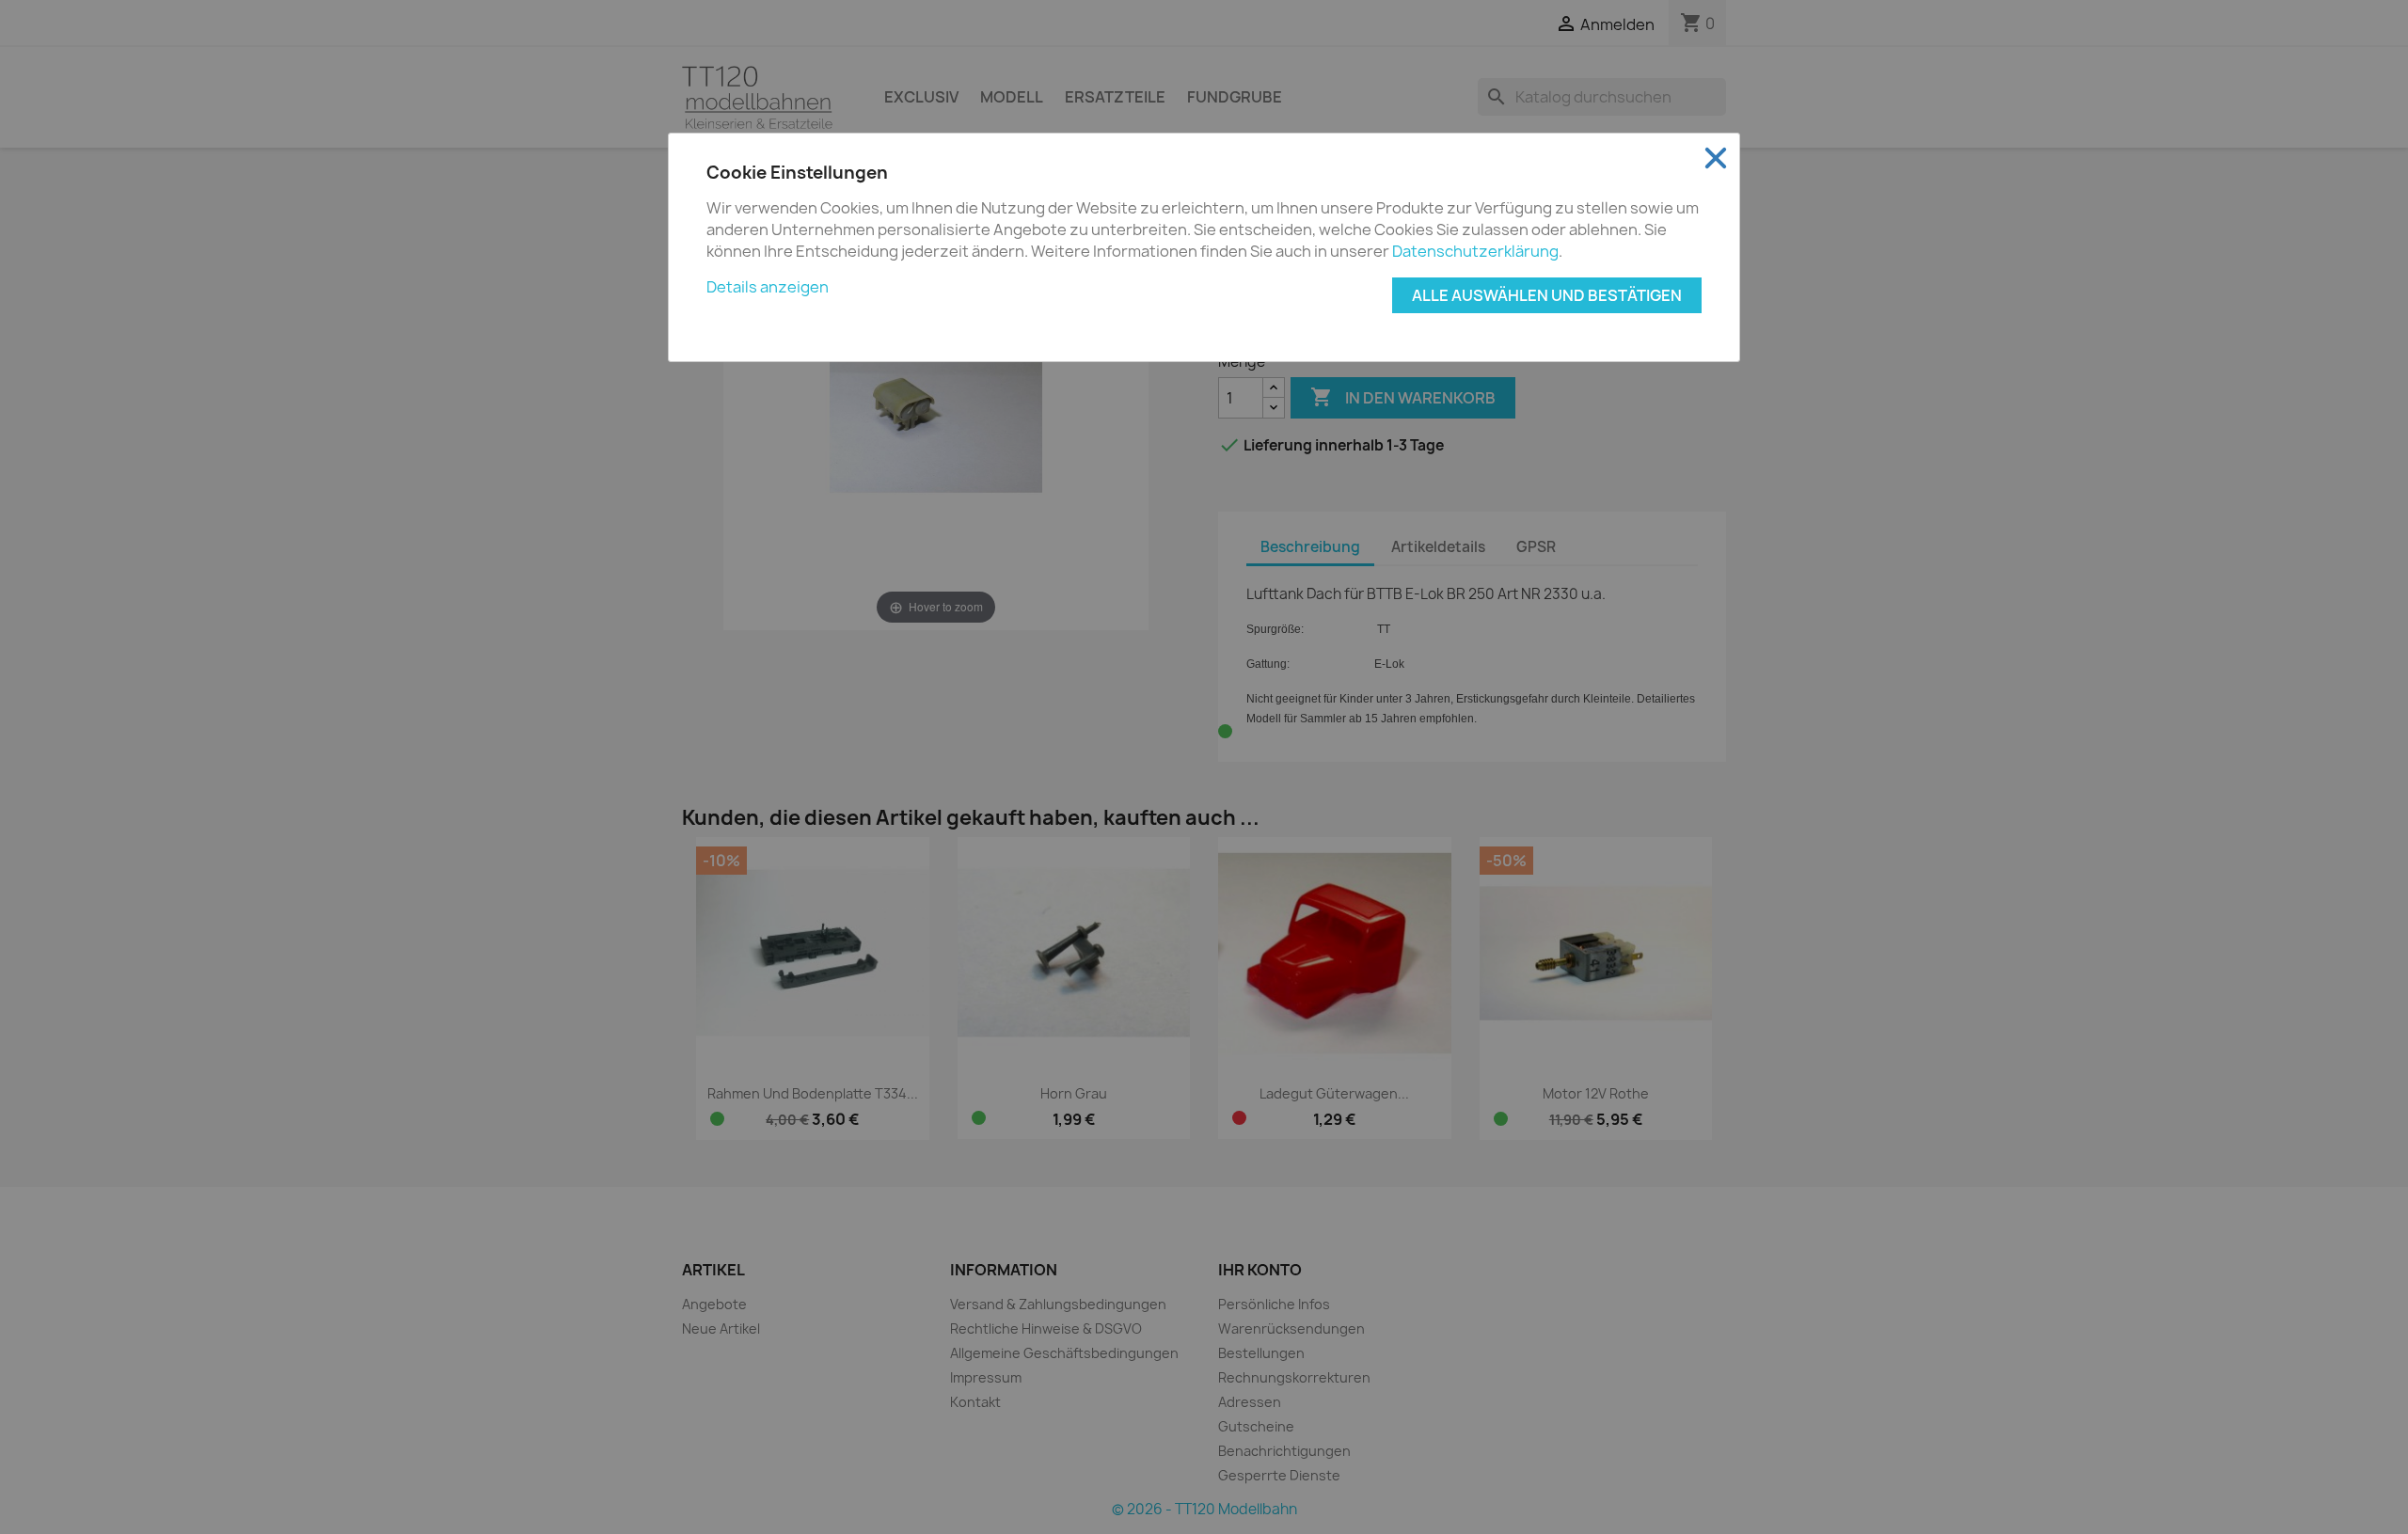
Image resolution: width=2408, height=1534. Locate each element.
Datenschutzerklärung (1475, 251)
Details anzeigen (768, 287)
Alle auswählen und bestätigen (1547, 295)
